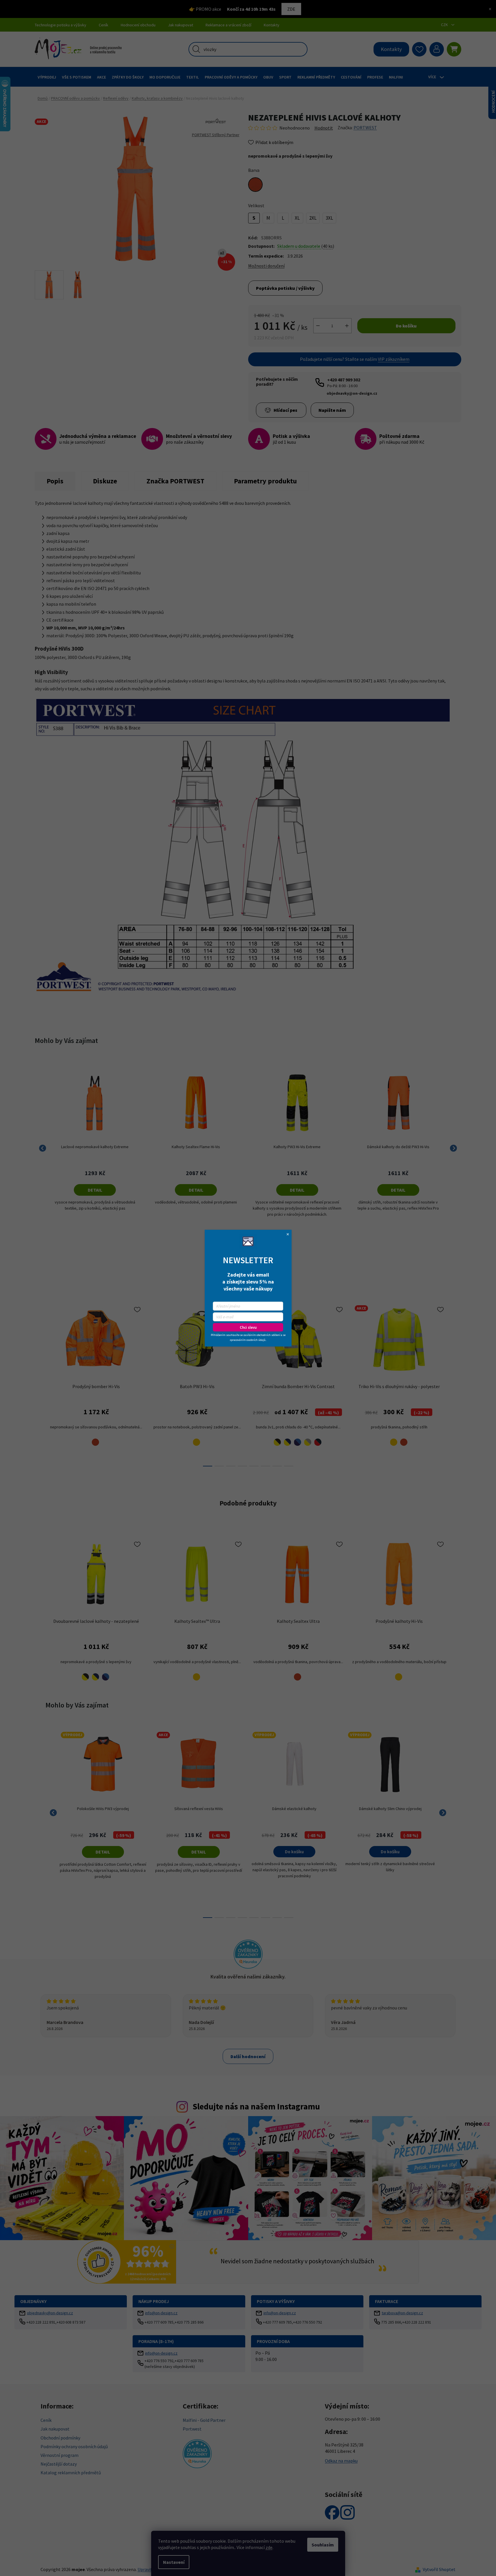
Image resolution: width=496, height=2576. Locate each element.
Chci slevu (248, 1327)
